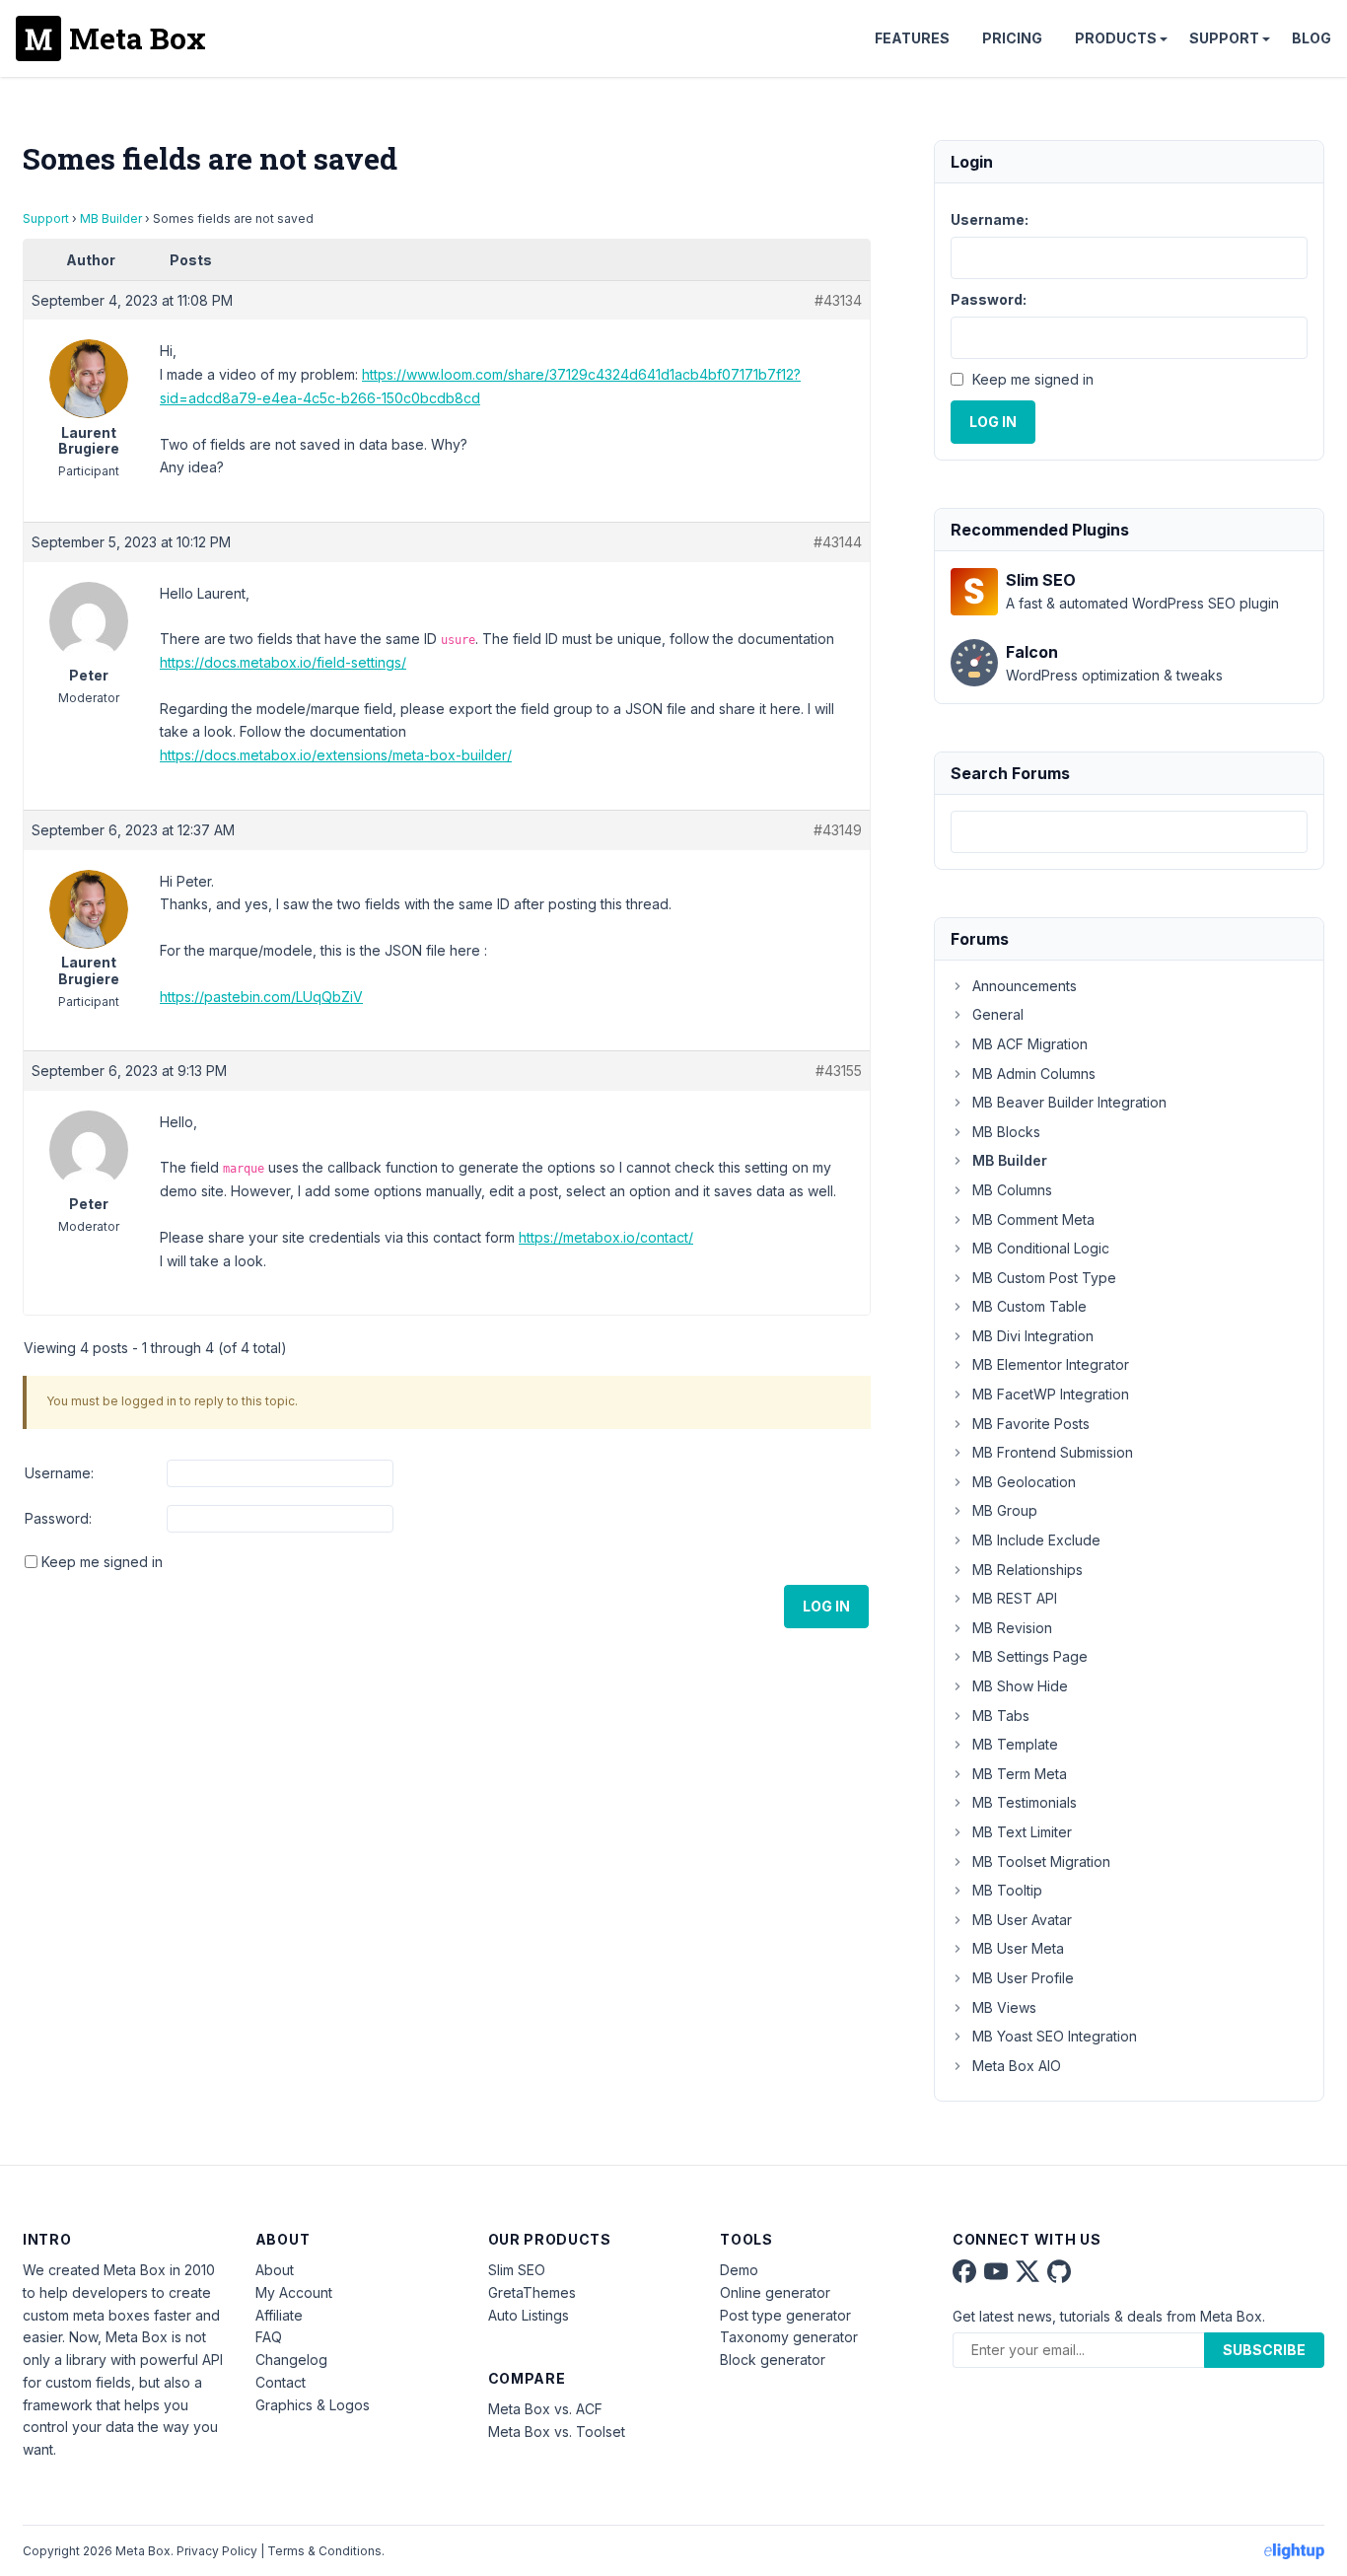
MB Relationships (1028, 1570)
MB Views (1004, 2007)
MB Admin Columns (1034, 1073)
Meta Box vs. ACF (545, 2409)
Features (912, 38)
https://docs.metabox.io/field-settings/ (283, 662)
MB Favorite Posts (1031, 1424)
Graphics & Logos (313, 2405)
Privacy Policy (217, 2551)
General (998, 1014)
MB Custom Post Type (1044, 1278)
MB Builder (111, 218)
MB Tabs (1001, 1716)
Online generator (775, 2292)
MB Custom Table (1029, 1306)
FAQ (269, 2337)
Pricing (1012, 38)
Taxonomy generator (789, 2337)
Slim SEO (517, 2270)
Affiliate (279, 2315)
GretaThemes (532, 2292)
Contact (281, 2382)
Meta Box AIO (1017, 2066)
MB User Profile (1023, 1978)
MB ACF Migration (1030, 1044)
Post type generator (785, 2315)
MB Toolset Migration (1041, 1861)
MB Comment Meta (1033, 1219)
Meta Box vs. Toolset (557, 2432)
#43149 (838, 830)
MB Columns (1012, 1190)
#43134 (838, 300)
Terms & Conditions (324, 2551)
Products (1116, 38)
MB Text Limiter (1022, 1832)
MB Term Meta (1020, 1774)
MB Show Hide (1020, 1686)
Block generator (773, 2360)
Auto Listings (529, 2315)
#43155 (839, 1071)
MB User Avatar (1022, 1920)
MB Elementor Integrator (1051, 1364)
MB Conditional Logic (1041, 1248)
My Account (294, 2292)
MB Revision (1012, 1628)
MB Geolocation (1024, 1482)
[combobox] (1129, 832)
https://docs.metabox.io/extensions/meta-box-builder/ (336, 755)
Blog (1312, 38)
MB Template (1015, 1744)
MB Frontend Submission (1053, 1452)
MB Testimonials (1025, 1802)
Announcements (1025, 986)
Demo (739, 2270)
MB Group (1005, 1510)
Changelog (291, 2360)
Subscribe (1264, 2350)
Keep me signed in (102, 1562)
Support (1224, 38)
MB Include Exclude (1036, 1540)
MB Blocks (1006, 1132)
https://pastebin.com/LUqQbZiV (261, 997)
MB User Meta (1018, 1948)
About (275, 2270)
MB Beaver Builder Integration (1069, 1102)
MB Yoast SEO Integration (1055, 2036)
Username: (59, 1473)
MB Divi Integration (1033, 1336)
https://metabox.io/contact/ (606, 1237)
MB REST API (1015, 1598)
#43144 (838, 542)
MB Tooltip (1007, 1890)
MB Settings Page (1030, 1656)
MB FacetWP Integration (1051, 1394)
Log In (826, 1606)
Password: (58, 1518)
